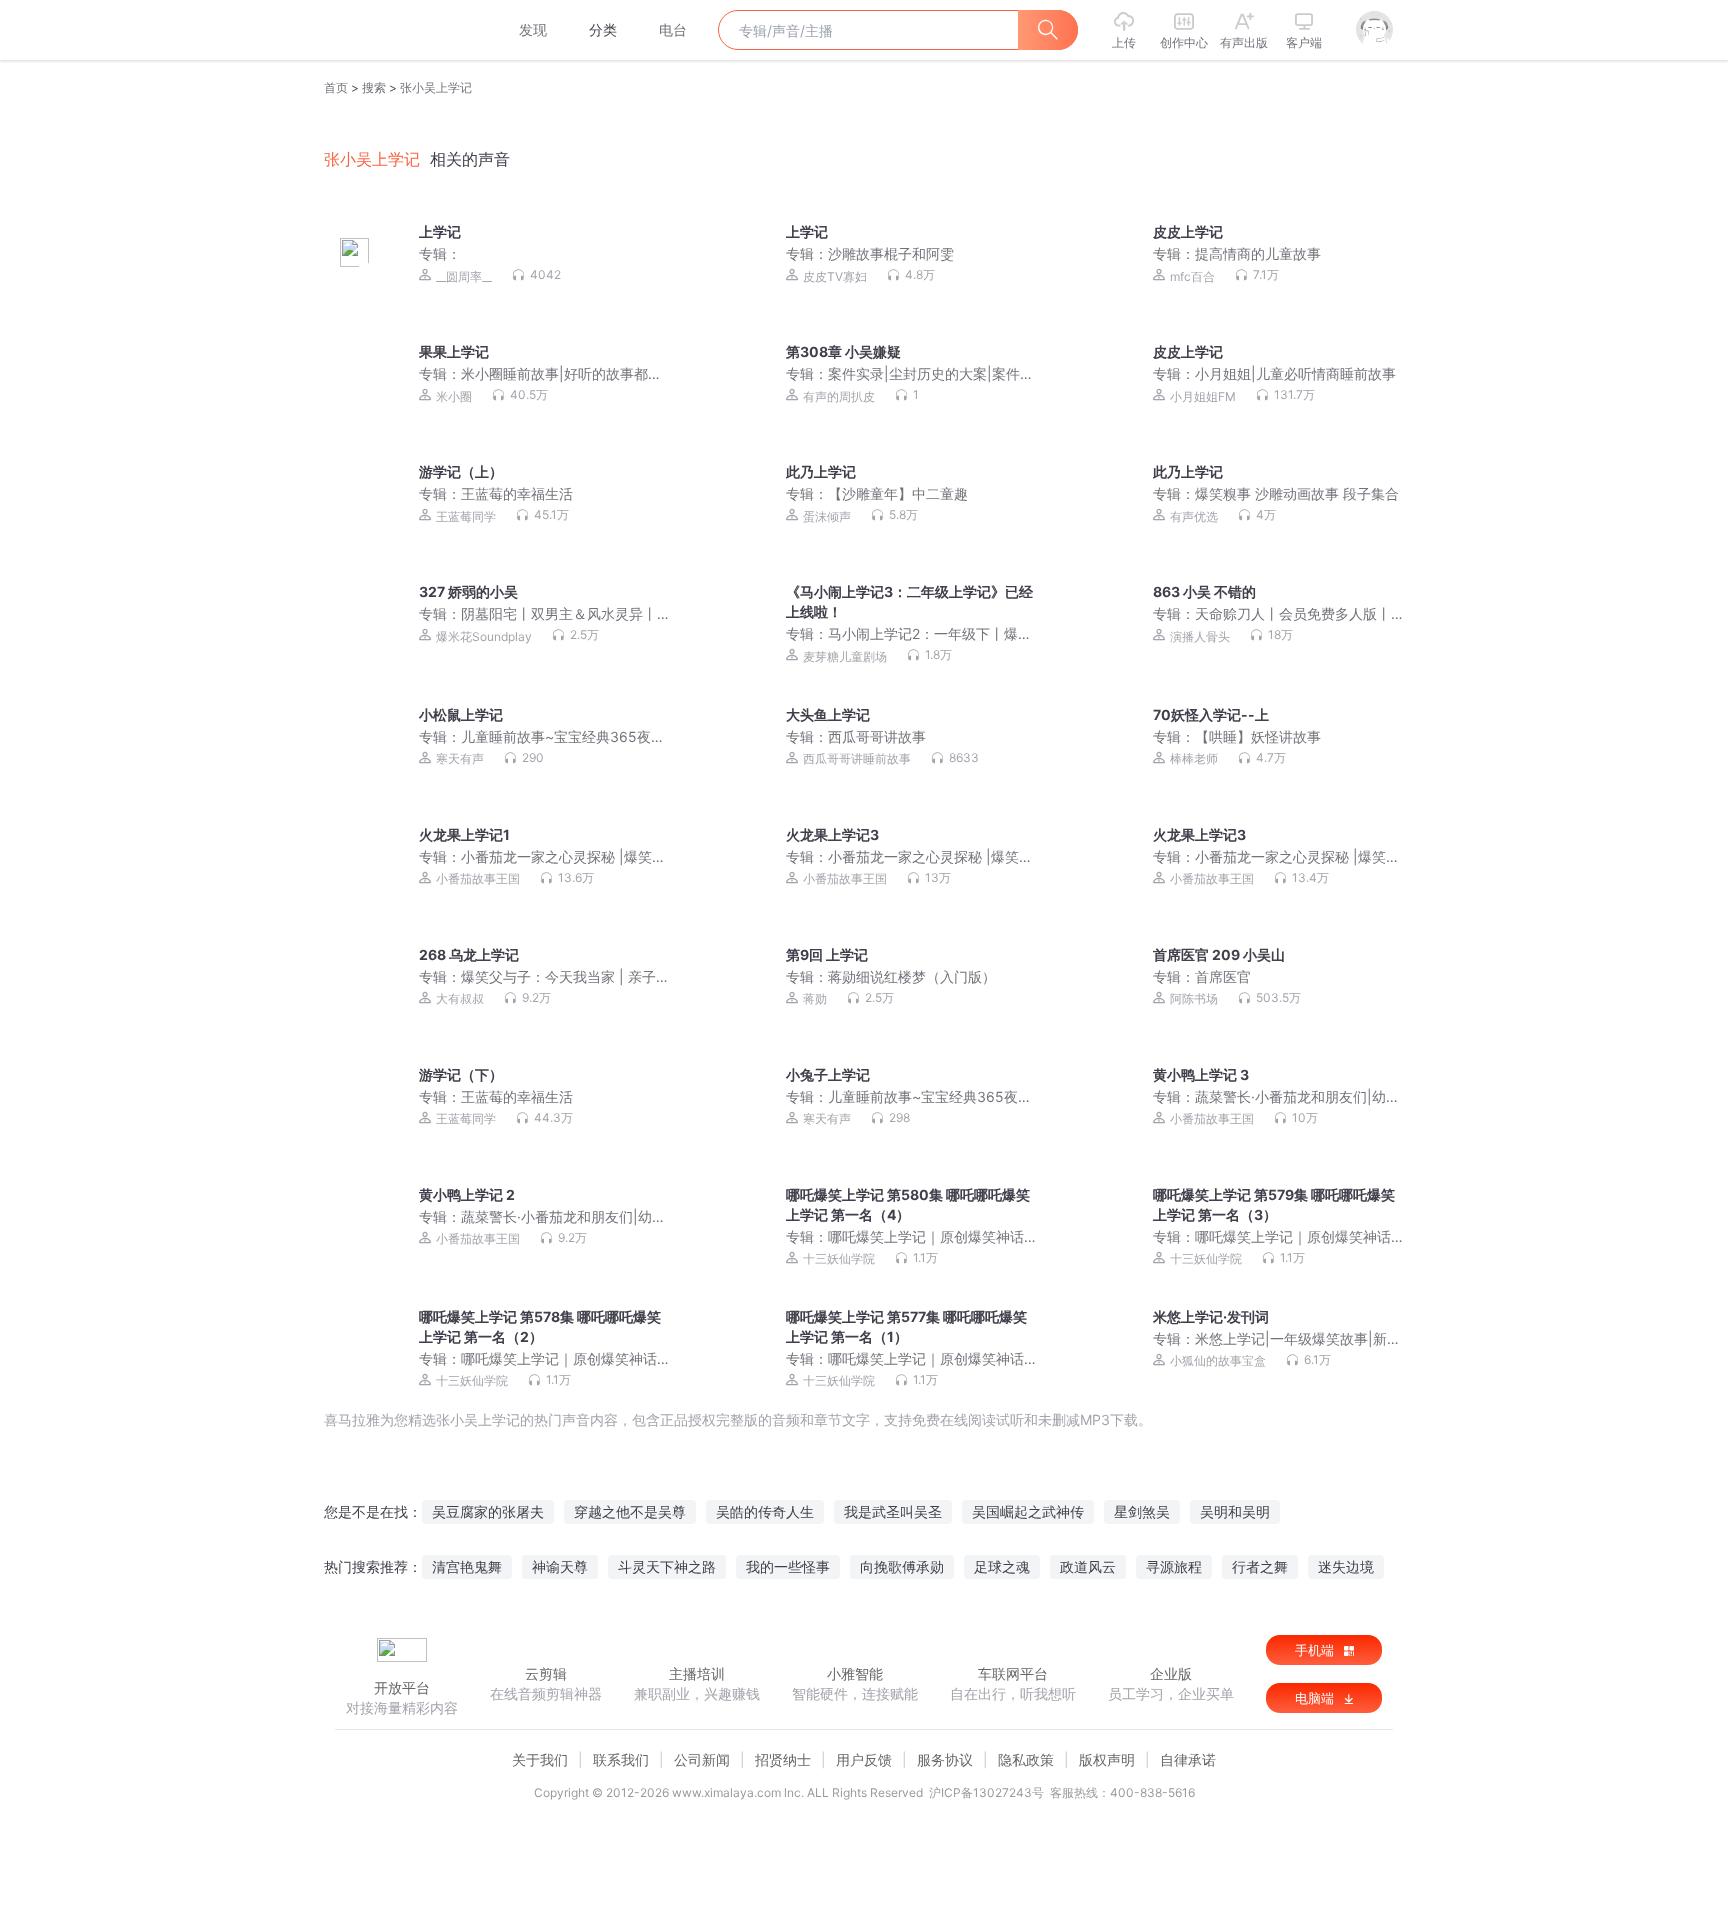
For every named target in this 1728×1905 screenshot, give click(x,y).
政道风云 (1088, 1566)
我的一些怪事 (788, 1566)
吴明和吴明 (1235, 1511)
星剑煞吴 (1142, 1511)
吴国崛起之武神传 (1028, 1511)
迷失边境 (1346, 1566)
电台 (673, 29)
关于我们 (540, 1759)
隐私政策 (1026, 1759)
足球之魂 (1002, 1566)
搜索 (374, 87)
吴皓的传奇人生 (765, 1511)
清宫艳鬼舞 (467, 1566)
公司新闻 (702, 1759)
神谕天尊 (560, 1566)
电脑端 (1316, 1698)
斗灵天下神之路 (667, 1566)
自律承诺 (1188, 1759)
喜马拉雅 (401, 30)
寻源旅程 (1174, 1566)
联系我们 (621, 1759)
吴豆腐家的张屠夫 (488, 1511)
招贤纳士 (783, 1759)
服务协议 (945, 1759)
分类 (603, 29)
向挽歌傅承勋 (902, 1566)
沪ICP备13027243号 (986, 1792)
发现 (533, 29)
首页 (336, 87)
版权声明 (1107, 1759)
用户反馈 (864, 1759)
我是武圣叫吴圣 (893, 1511)
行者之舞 (1260, 1566)
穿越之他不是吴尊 (630, 1511)
